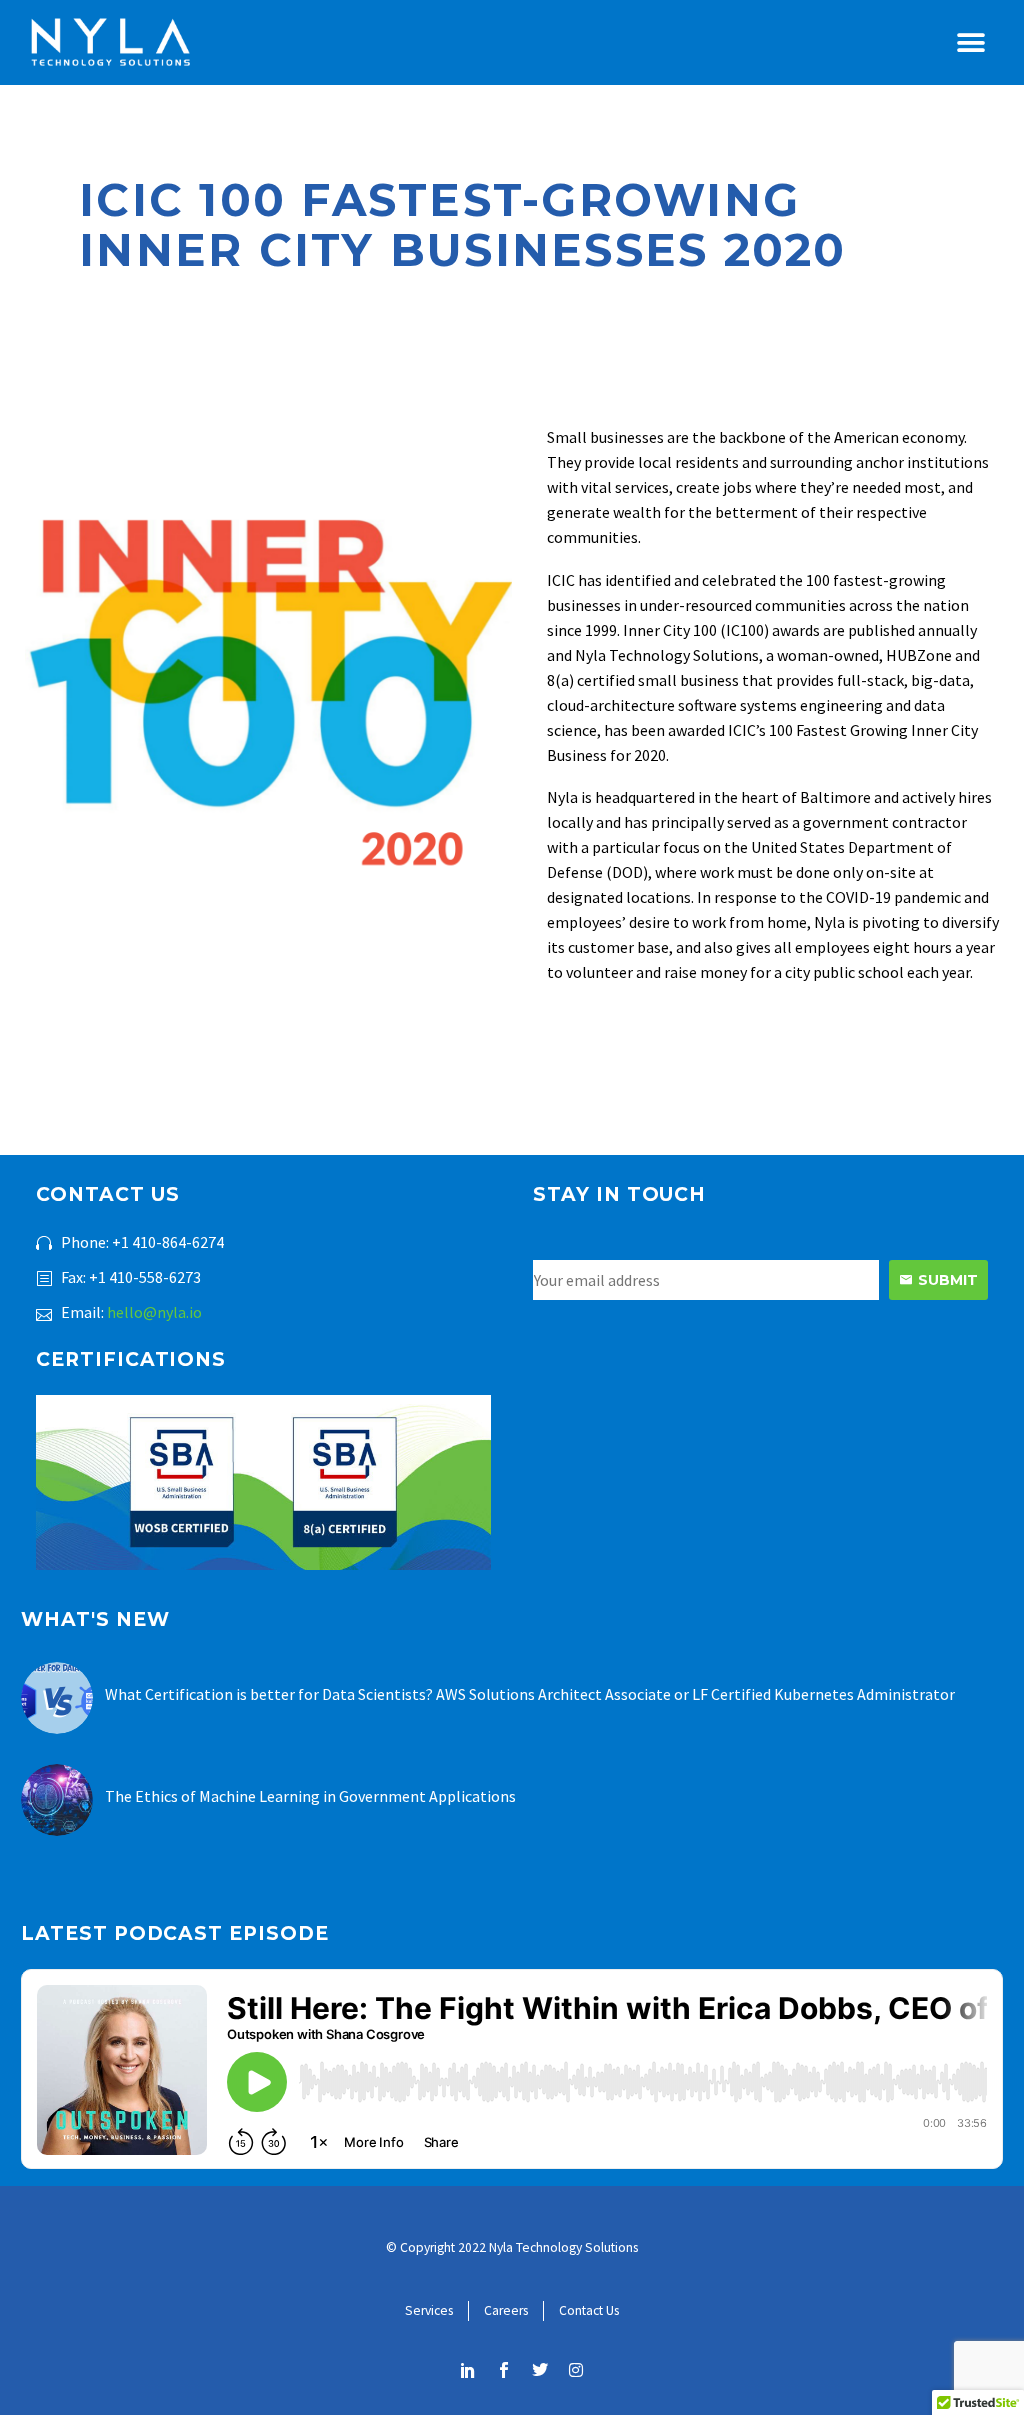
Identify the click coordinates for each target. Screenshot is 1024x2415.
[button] (971, 42)
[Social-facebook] (504, 2370)
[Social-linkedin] (468, 2370)
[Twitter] (540, 2370)
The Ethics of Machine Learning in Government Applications (310, 1796)
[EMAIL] (711, 1280)
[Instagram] (576, 2370)
